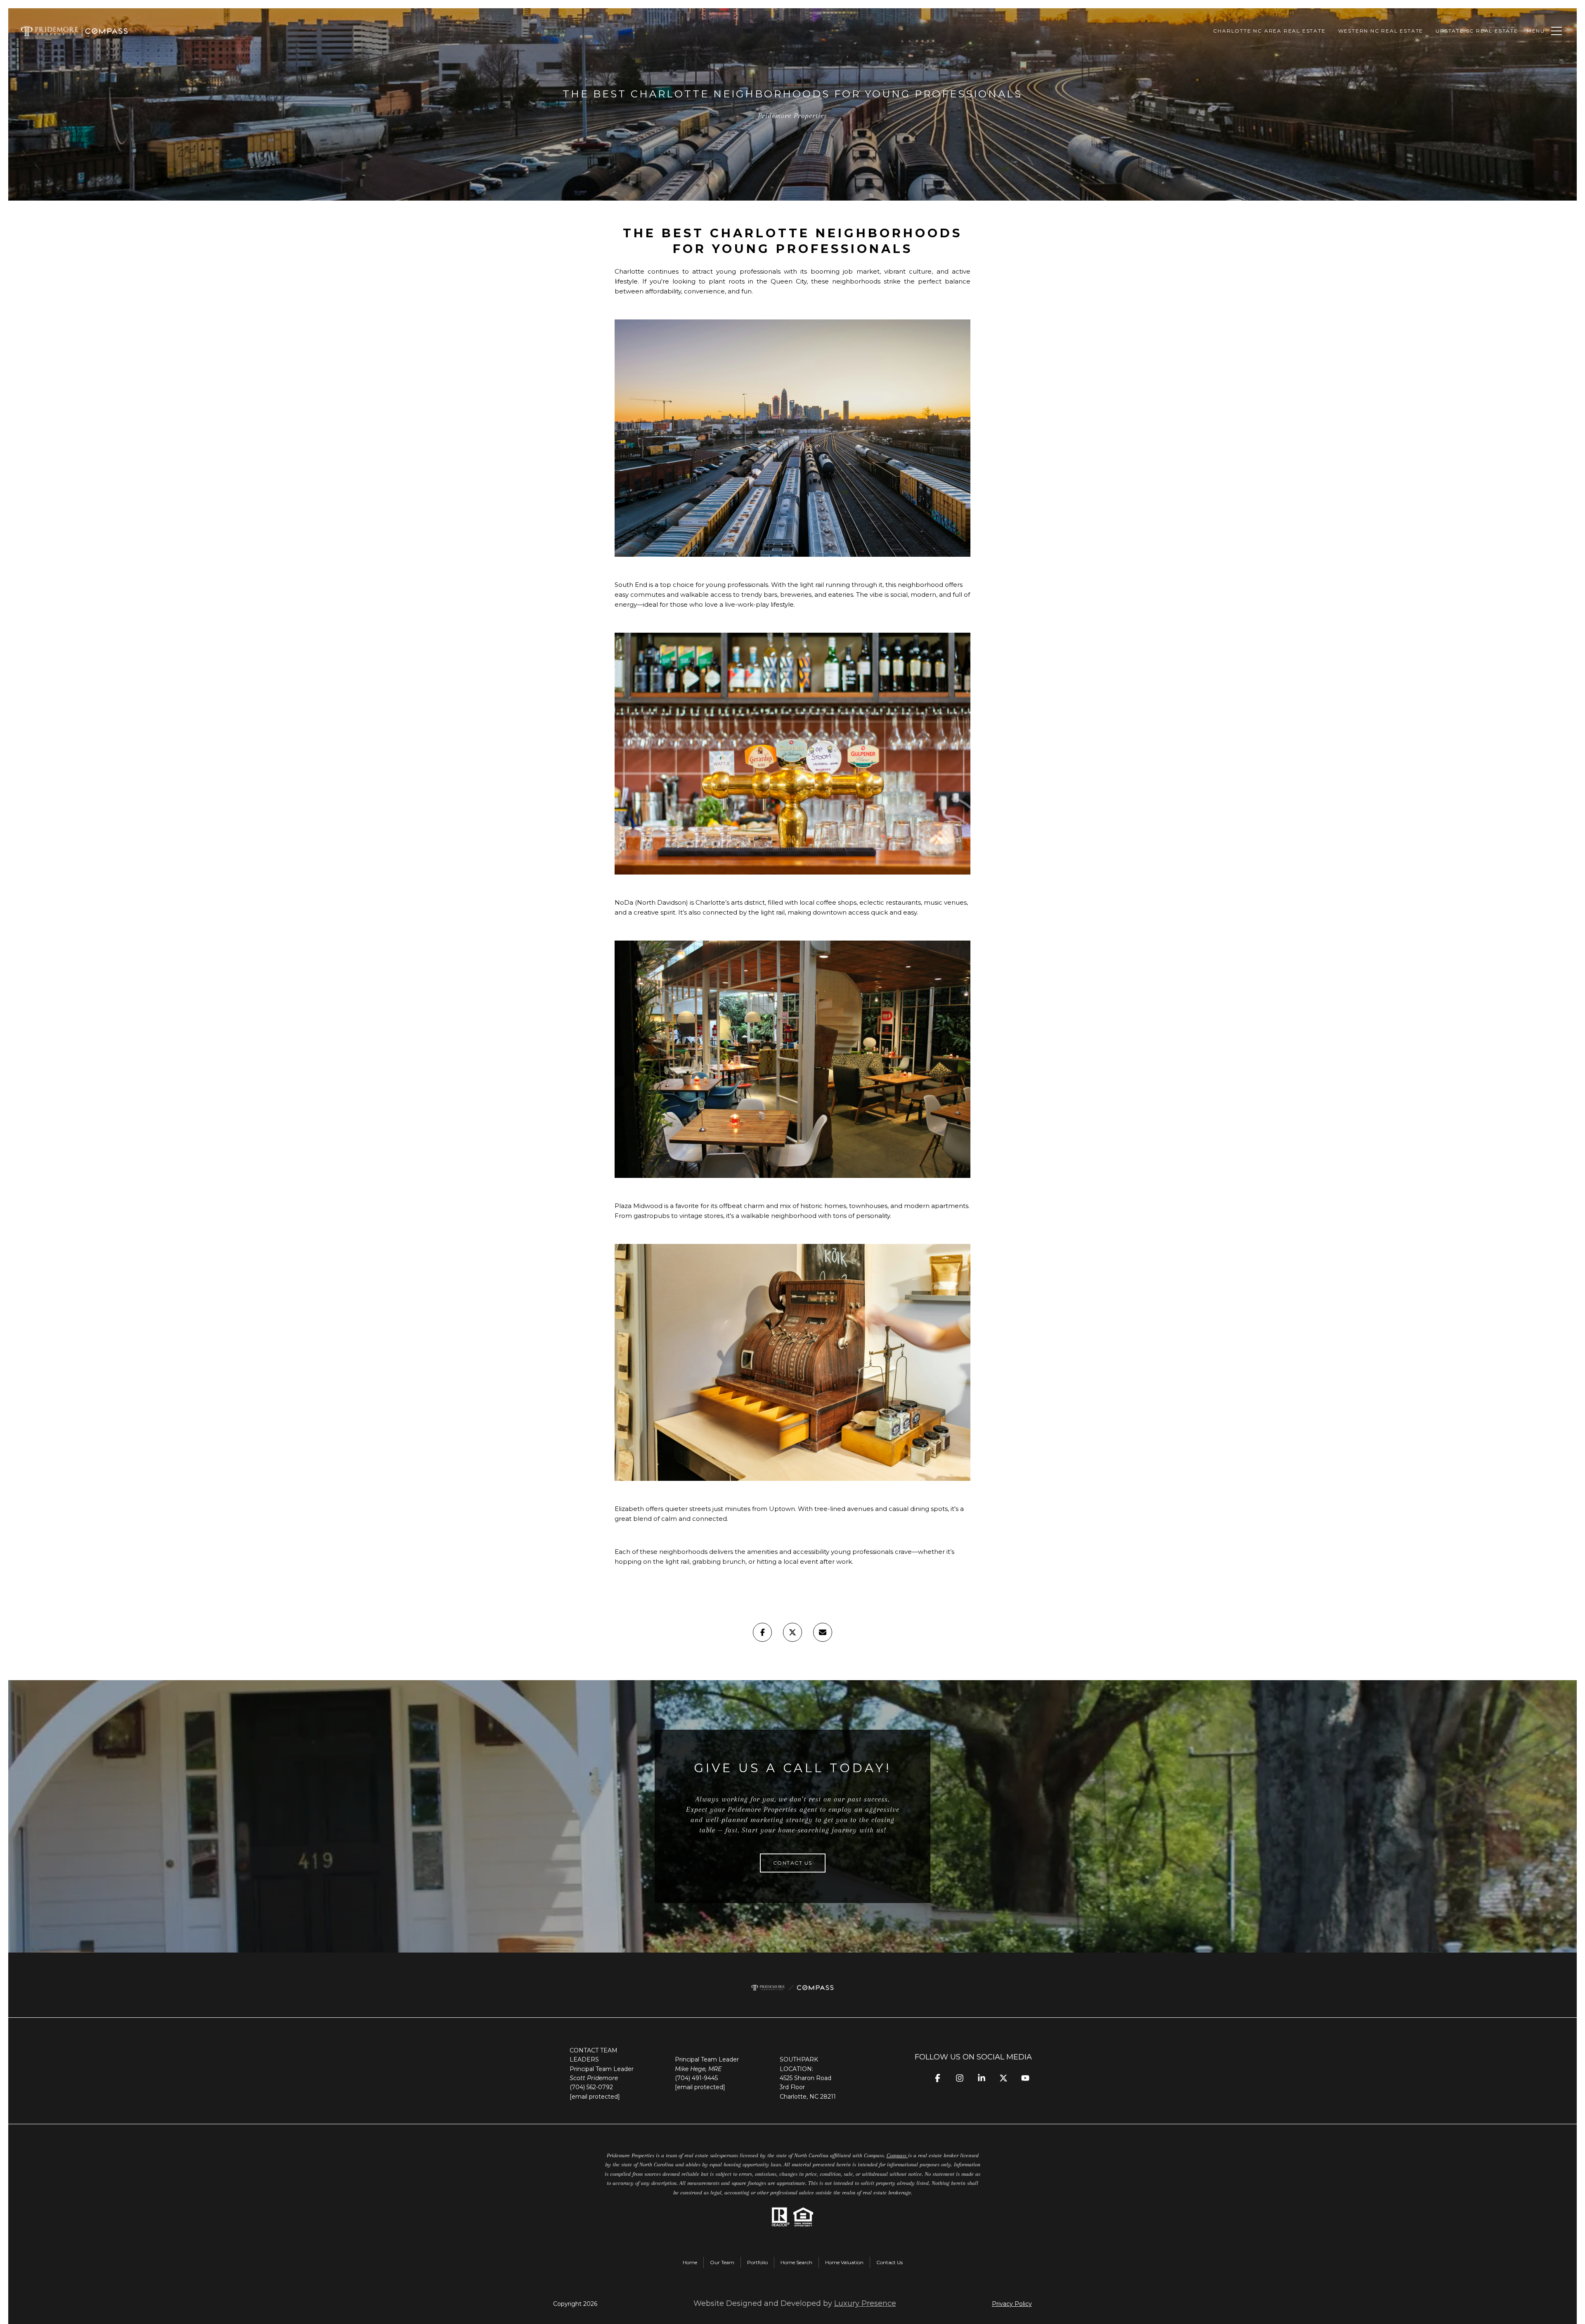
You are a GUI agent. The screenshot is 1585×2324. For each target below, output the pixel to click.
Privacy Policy (1012, 2304)
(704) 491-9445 (696, 2078)
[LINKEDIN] (981, 2078)
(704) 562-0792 (591, 2087)
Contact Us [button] (793, 1863)
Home (690, 2262)
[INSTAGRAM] (959, 2078)
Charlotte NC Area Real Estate (1269, 31)
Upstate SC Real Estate (1477, 31)
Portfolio (757, 2262)
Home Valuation (844, 2262)
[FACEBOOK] (938, 2078)
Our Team (722, 2262)
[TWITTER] (1003, 2078)
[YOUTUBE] (1025, 2078)
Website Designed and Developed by (795, 2303)
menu (1536, 31)
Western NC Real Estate (1381, 31)
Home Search (796, 2262)
